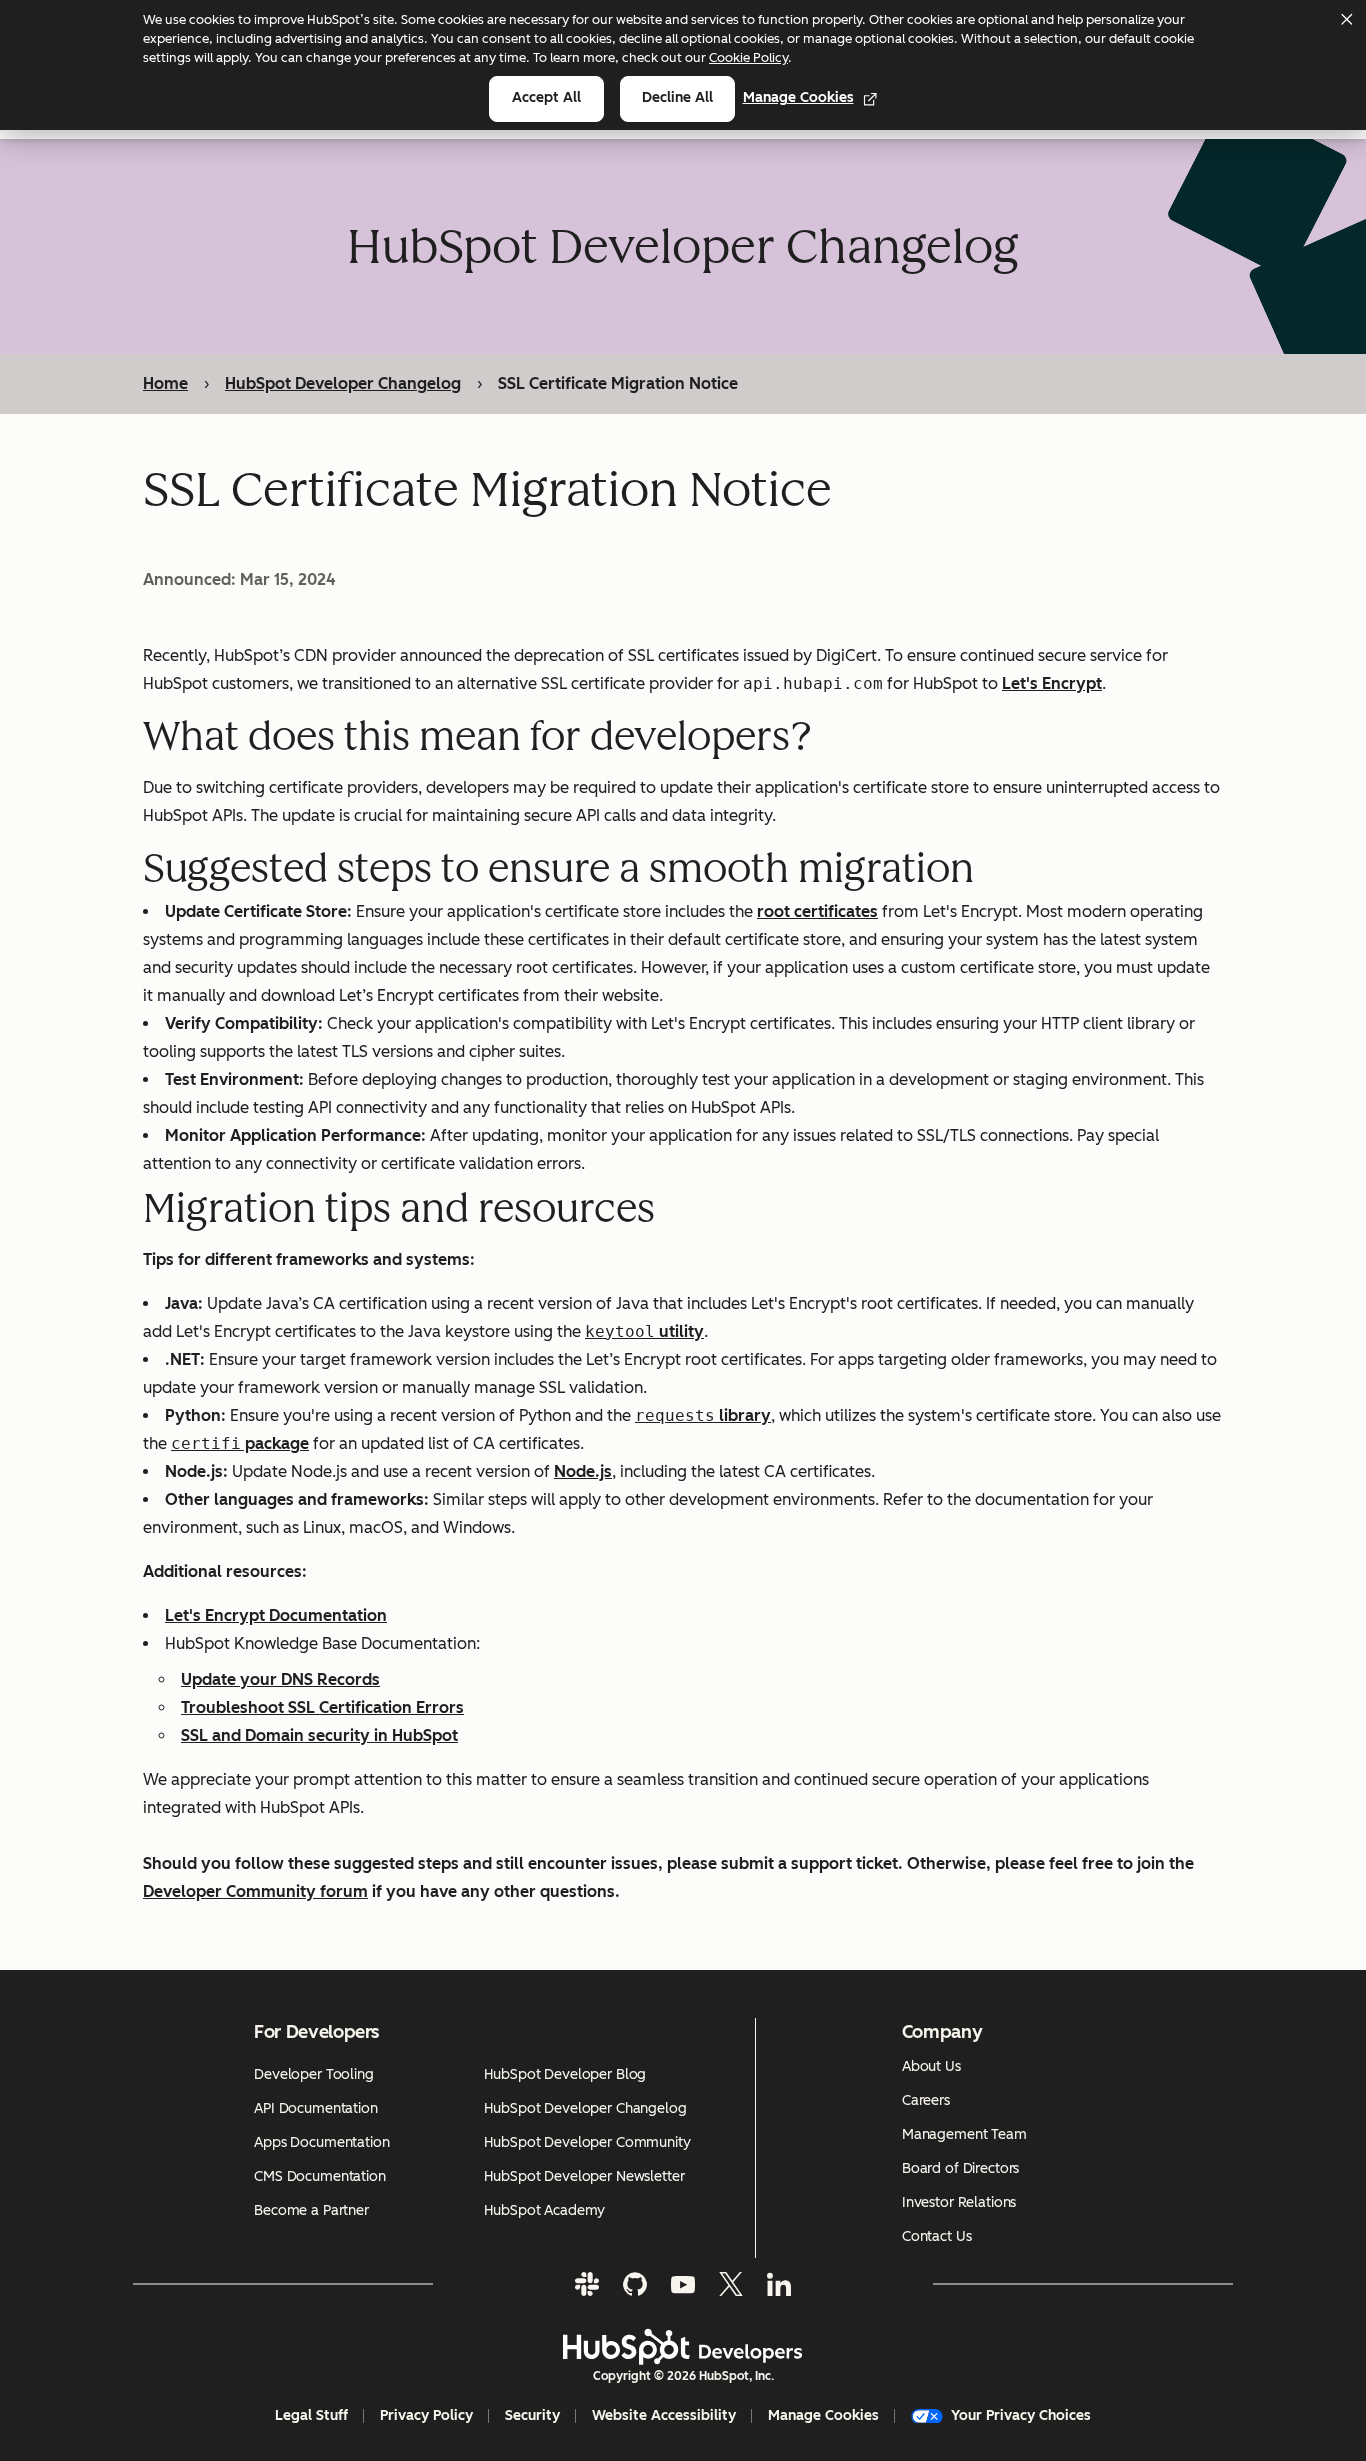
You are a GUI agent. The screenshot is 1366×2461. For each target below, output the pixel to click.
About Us (931, 2066)
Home (165, 383)
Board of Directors (960, 2168)
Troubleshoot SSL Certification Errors (322, 1707)
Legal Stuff (311, 2415)
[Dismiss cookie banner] (1346, 19)
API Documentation (316, 2108)
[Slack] (587, 2284)
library (743, 1415)
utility (679, 1331)
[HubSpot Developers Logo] (683, 2347)
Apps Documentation (321, 2142)
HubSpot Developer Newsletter (584, 2176)
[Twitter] (731, 2284)
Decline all (677, 97)
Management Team (964, 2134)
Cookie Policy (748, 57)
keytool (620, 1331)
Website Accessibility (664, 2415)
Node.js (583, 1471)
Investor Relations (959, 2202)
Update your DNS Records (280, 1679)
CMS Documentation (320, 2176)
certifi (206, 1443)
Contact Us (937, 2236)
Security (532, 2415)
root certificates (817, 911)
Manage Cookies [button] (823, 2415)
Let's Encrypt (1052, 683)
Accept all (546, 97)
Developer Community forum (255, 1891)
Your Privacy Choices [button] (1021, 2415)
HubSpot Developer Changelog (343, 383)
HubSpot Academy (544, 2210)
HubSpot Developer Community (587, 2142)
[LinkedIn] (779, 2284)
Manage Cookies (798, 97)
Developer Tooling (314, 2074)
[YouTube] (683, 2284)
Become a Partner (311, 2210)
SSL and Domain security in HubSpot (319, 1735)
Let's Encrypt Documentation (276, 1615)
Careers (926, 2100)
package (275, 1443)
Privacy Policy (426, 2415)
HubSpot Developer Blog (565, 2074)
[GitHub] (635, 2284)
